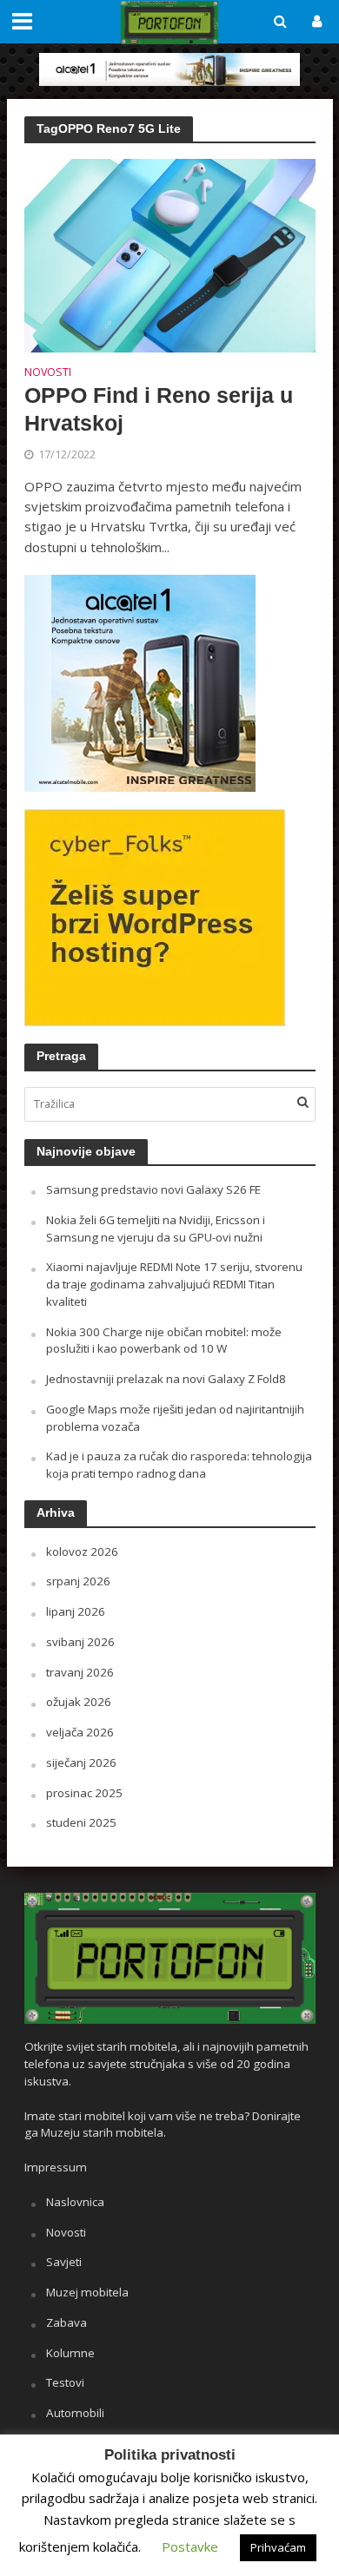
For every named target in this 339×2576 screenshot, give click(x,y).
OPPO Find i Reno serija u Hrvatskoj (159, 409)
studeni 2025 (81, 1822)
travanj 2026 (80, 1672)
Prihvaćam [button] (278, 2547)
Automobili (75, 2413)
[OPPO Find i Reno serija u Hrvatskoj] (170, 254)
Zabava (66, 2322)
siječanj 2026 (81, 1762)
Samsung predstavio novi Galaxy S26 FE (153, 1189)
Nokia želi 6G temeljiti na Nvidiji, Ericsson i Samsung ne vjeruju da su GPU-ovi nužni (156, 1229)
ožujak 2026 (79, 1702)
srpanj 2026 (78, 1581)
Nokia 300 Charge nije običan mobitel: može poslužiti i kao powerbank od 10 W (164, 1341)
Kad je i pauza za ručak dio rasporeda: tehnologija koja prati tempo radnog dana (179, 1465)
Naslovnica (75, 2202)
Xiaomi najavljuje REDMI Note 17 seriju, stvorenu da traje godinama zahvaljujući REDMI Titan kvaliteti (174, 1284)
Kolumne (70, 2353)
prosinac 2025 (84, 1793)
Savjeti (64, 2262)
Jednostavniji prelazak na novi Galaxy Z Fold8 (166, 1379)
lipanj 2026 (76, 1611)
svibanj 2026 (80, 1642)
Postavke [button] (190, 2546)
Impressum (56, 2167)
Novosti (48, 373)
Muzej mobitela (87, 2292)
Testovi (65, 2382)
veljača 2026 (80, 1732)
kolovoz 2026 (82, 1552)
